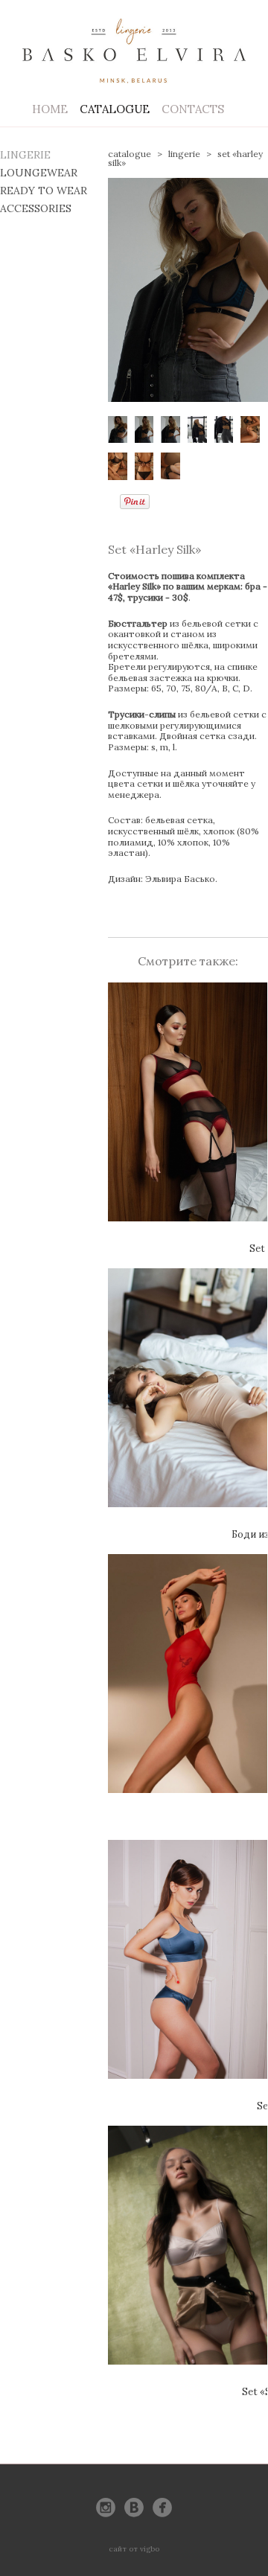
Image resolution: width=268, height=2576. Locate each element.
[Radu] (188, 1690)
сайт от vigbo (134, 2549)
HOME (50, 109)
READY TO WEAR (44, 191)
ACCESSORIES (36, 208)
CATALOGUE (115, 109)
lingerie (184, 154)
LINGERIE (25, 155)
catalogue (130, 154)
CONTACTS (193, 109)
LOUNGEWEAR (39, 173)
